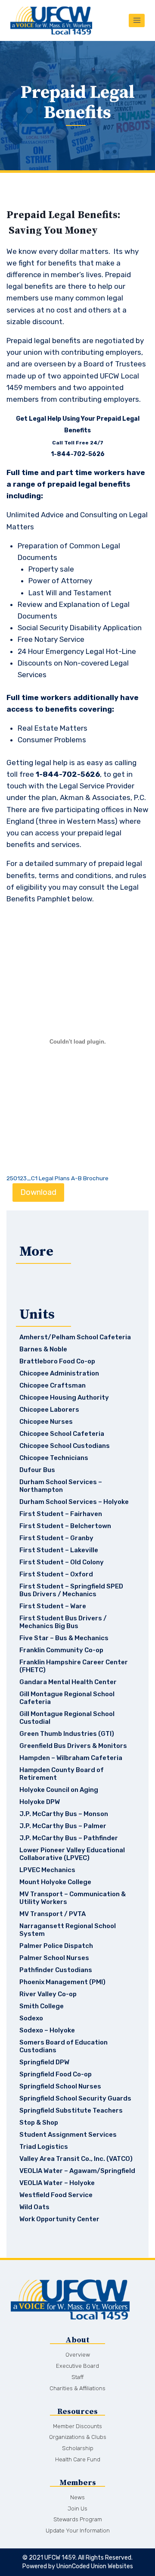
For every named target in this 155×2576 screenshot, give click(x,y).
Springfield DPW (44, 2062)
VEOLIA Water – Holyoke (57, 2183)
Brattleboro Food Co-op (57, 1361)
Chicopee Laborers (49, 1410)
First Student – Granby (56, 1538)
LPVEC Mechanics (47, 1870)
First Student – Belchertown (65, 1526)
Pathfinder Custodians (56, 1970)
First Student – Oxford (56, 1574)
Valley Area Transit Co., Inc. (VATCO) (76, 2159)
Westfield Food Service (56, 2195)
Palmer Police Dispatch (56, 1946)
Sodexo (31, 2018)
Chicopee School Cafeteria (62, 1434)
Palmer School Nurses (54, 1958)
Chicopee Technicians (54, 1458)
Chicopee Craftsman (53, 1385)
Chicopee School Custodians (65, 1446)
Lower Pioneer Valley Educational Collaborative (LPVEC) (72, 1854)
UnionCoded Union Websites (95, 2566)
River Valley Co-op (48, 1994)
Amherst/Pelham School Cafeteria (75, 1337)
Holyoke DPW (40, 1802)
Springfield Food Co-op (56, 2074)
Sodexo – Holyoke (47, 2030)
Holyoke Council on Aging (59, 1790)
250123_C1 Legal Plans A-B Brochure (57, 1178)
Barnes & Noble (43, 1349)
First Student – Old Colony (62, 1562)
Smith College (42, 2006)
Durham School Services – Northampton (61, 1486)
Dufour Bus (37, 1470)
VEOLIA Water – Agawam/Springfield (77, 2171)
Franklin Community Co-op (61, 1650)
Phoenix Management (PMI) (62, 1982)
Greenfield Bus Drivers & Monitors (73, 1746)
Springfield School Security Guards (75, 2098)
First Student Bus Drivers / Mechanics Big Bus (63, 1622)
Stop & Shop (39, 2123)
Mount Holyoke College (55, 1882)
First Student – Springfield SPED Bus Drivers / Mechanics (71, 1590)
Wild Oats (34, 2207)
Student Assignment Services (68, 2135)
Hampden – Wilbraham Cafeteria (71, 1758)
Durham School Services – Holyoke (74, 1502)
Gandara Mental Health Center (68, 1682)
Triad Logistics (44, 2147)
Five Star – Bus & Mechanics (64, 1638)
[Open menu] (137, 20)
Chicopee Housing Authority (64, 1397)
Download (38, 1192)
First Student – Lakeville (59, 1550)
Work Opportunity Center (59, 2219)
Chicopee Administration (59, 1373)
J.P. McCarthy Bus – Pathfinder (69, 1838)
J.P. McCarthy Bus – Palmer (63, 1826)
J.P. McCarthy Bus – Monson (64, 1814)
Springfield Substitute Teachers (71, 2110)
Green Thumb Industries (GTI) (67, 1734)
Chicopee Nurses (46, 1422)
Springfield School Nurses (60, 2086)
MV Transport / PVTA (53, 1914)
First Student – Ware (53, 1606)
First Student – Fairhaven (61, 1514)
